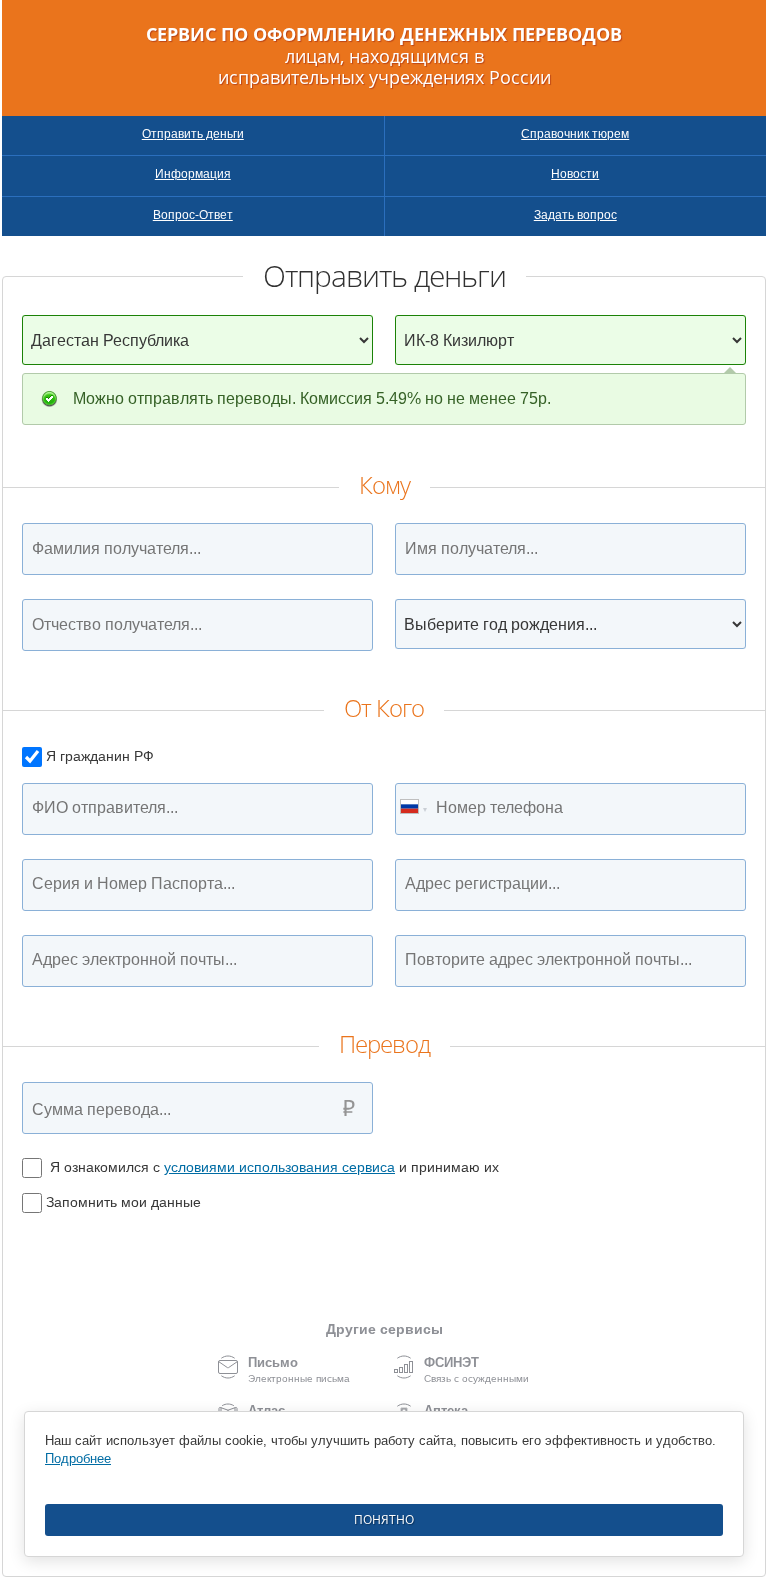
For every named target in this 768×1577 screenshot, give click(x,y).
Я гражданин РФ (100, 756)
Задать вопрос (575, 215)
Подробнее (78, 1458)
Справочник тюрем (575, 134)
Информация (193, 174)
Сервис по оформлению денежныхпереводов (384, 56)
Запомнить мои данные (123, 1202)
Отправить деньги (193, 134)
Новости (575, 174)
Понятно (384, 1519)
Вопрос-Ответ (193, 215)
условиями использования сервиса (279, 1167)
